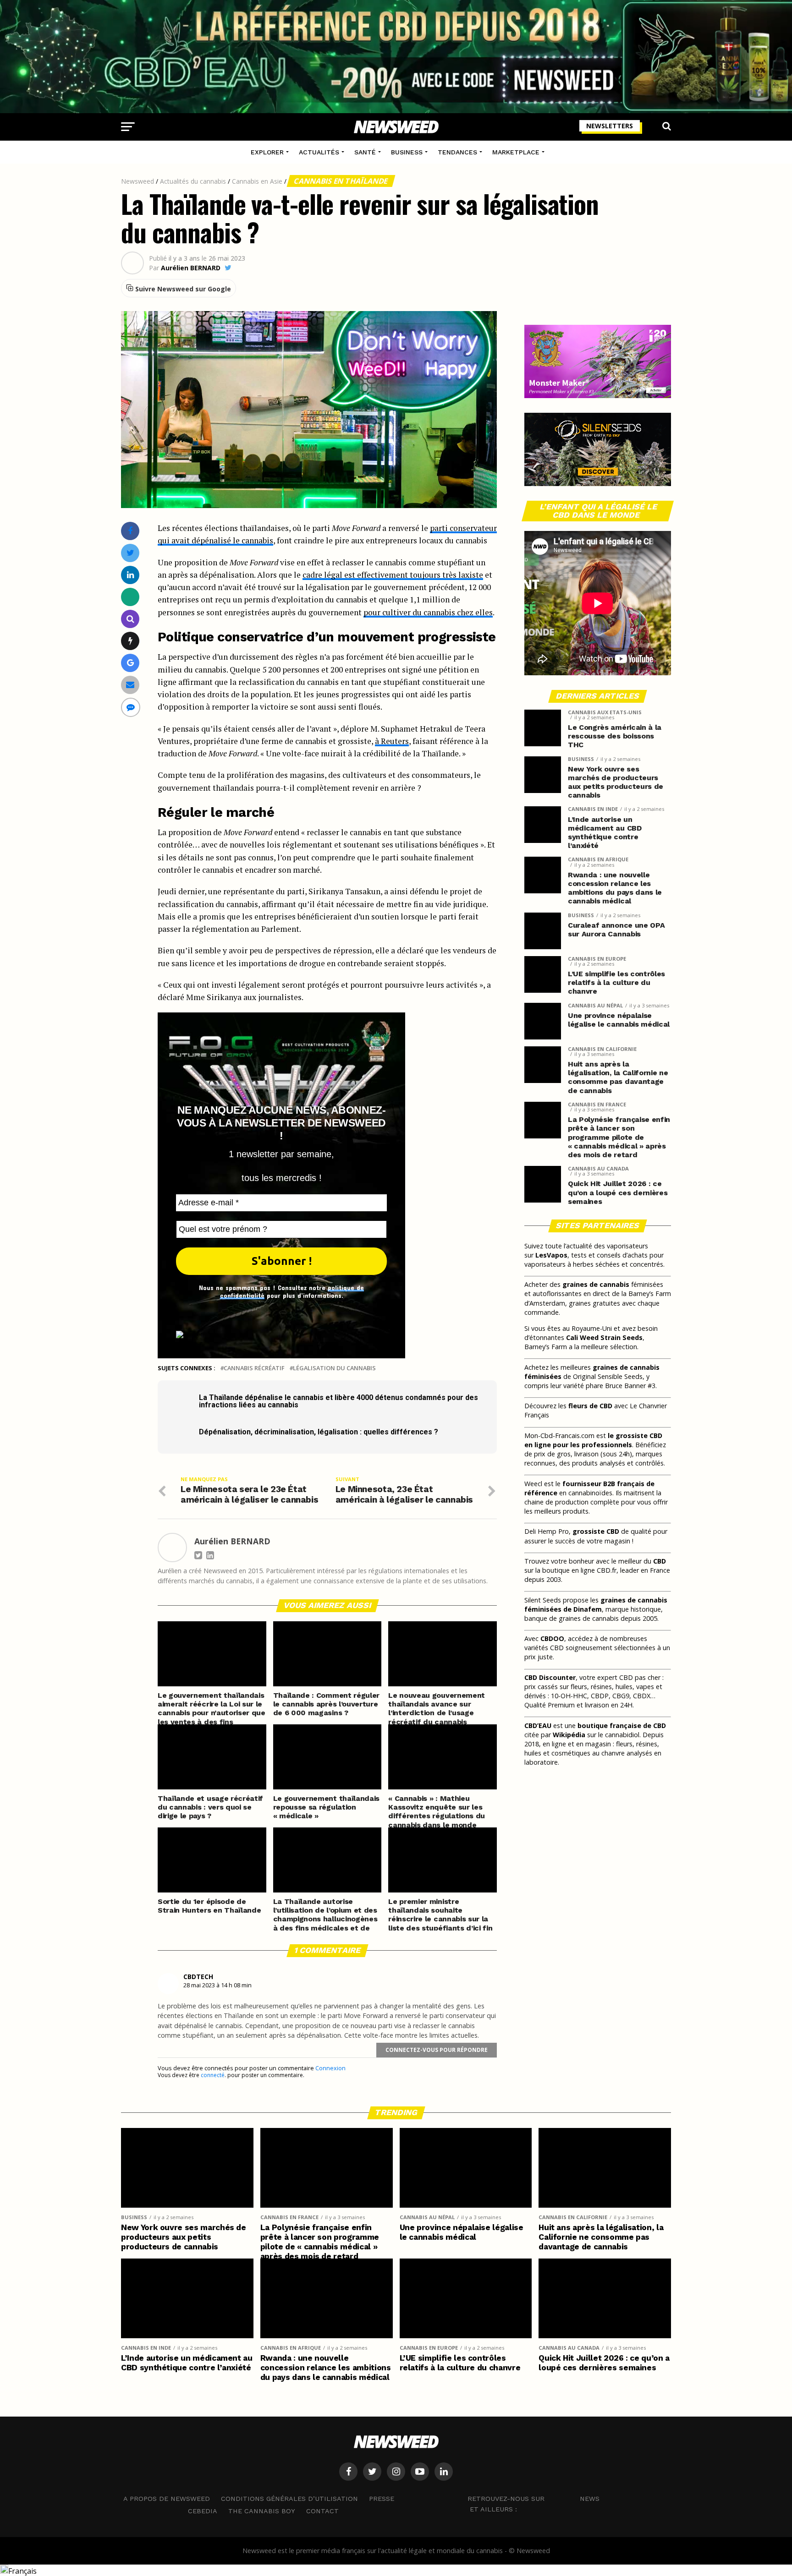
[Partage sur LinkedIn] (130, 575)
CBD (660, 1561)
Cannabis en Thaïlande (341, 181)
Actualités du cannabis (193, 181)
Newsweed (137, 181)
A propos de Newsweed (167, 2499)
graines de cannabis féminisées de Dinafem (596, 1605)
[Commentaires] (131, 707)
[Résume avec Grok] (130, 641)
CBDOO (552, 1638)
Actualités (319, 152)
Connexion (330, 2068)
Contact (322, 2511)
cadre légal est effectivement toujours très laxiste (393, 575)
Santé (365, 152)
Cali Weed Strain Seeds (604, 1337)
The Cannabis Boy (262, 2511)
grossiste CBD (596, 1531)
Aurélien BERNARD (191, 268)
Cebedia (203, 2511)
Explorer (267, 152)
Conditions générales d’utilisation (289, 2499)
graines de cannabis (596, 1284)
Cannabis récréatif (254, 1368)
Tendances (457, 152)
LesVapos (551, 1255)
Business (407, 152)
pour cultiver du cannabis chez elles (428, 612)
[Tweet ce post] (130, 553)
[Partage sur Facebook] (130, 531)
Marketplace (516, 152)
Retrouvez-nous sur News (533, 2499)
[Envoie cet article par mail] (130, 685)
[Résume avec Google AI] (130, 663)
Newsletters (610, 126)
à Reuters (392, 741)
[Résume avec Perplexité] (130, 619)
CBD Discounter (550, 1677)
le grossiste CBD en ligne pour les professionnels (593, 1440)
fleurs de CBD (590, 1406)
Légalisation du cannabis (334, 1368)
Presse (382, 2499)
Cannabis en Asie (257, 181)
